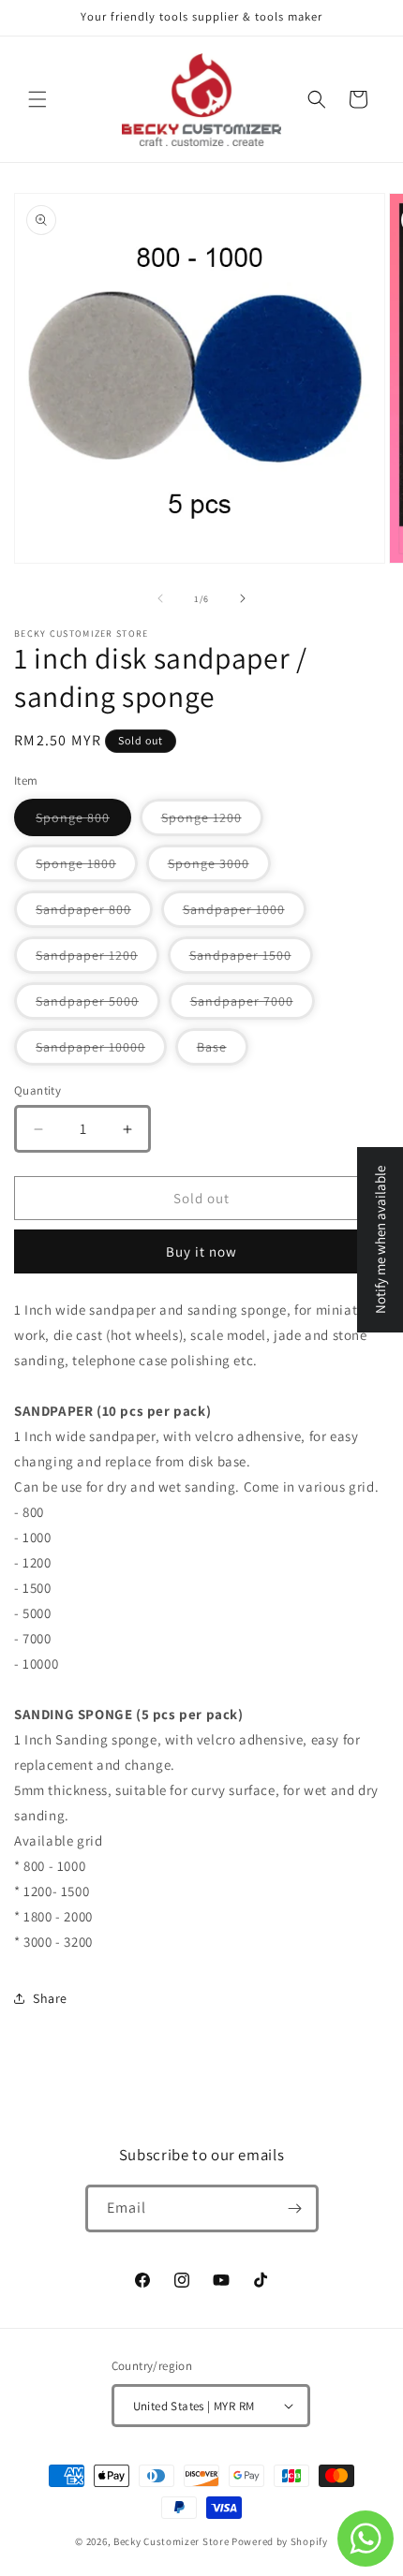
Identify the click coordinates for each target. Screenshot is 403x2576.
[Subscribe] (295, 2208)
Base (223, 1052)
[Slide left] (160, 598)
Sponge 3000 (219, 868)
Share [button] (50, 1998)
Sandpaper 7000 (253, 1006)
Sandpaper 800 (94, 914)
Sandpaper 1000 (245, 914)
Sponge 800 (83, 822)
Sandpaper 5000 (98, 1006)
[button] (37, 99)
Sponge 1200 (212, 822)
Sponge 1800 (87, 868)
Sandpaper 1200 (97, 960)
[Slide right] (243, 598)
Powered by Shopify (280, 2541)
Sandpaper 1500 (251, 960)
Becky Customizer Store (171, 2541)
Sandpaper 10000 (101, 1052)
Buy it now (201, 1251)
